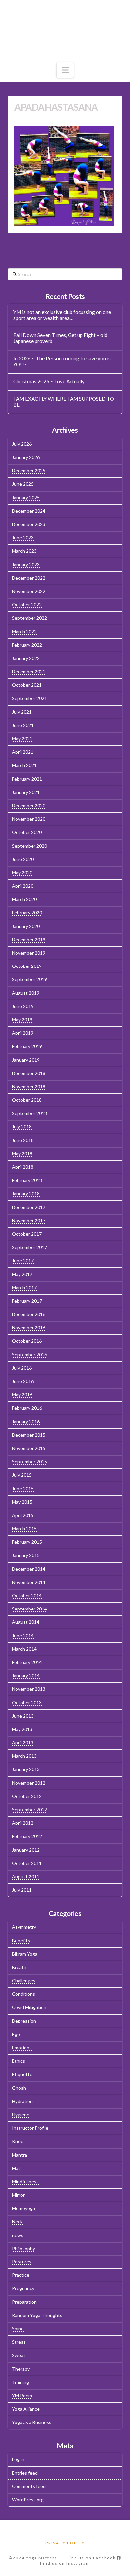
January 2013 (26, 1769)
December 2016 (29, 1314)
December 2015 (29, 1435)
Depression (24, 2021)
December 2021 (29, 671)
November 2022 (29, 591)
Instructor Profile (30, 2128)
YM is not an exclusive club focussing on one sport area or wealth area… (62, 315)
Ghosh (19, 2088)
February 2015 (27, 1542)
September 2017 (29, 1247)
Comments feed (29, 2486)
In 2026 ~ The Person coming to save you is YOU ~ (62, 362)
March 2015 (24, 1528)
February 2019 (27, 1046)
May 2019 (22, 1020)
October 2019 (27, 966)
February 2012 (27, 1836)
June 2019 (23, 1006)
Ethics (18, 2061)
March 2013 (24, 1756)
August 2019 (26, 993)
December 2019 (29, 939)
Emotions (22, 2047)
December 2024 (29, 511)
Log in (18, 2459)
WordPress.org (28, 2500)
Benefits (21, 1940)
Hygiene (21, 2114)
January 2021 (26, 792)
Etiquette (22, 2074)
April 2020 (23, 886)
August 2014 (26, 1622)
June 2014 (23, 1636)
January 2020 (26, 926)
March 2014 (24, 1649)
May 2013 (22, 1729)
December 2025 (29, 471)
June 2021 (23, 725)
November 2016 (29, 1327)
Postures (22, 2262)
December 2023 (29, 524)
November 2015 (29, 1448)
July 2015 (22, 1475)
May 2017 (22, 1274)
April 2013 (23, 1743)
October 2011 (27, 1863)
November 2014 (29, 1582)
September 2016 (29, 1354)
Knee (18, 2141)
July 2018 (22, 1127)
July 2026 (22, 444)
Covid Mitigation (29, 2007)
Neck (17, 2221)
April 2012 (23, 1823)
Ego (16, 2034)
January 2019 (26, 1060)
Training (20, 2382)
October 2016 (27, 1341)
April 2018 (23, 1167)
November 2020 (29, 819)
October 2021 (27, 685)
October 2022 (27, 605)
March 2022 (24, 632)
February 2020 (27, 912)
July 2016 (22, 1368)
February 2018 (27, 1180)
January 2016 (26, 1421)
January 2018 (26, 1194)
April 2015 (23, 1515)
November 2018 (29, 1087)
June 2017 (23, 1261)
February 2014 (27, 1662)
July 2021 (22, 712)
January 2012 (26, 1850)
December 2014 (29, 1569)
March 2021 (24, 765)
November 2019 (29, 953)
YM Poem (22, 2396)
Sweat (19, 2355)
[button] (65, 70)
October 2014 (27, 1595)
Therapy (21, 2369)
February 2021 (27, 779)
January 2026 (26, 457)
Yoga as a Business (32, 2422)
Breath (19, 1967)
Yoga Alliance (26, 2409)
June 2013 (23, 1716)
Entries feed (25, 2473)
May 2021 (22, 738)
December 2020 (29, 805)
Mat (16, 2168)
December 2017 (29, 1207)
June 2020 (23, 859)
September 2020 (29, 846)
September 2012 (29, 1810)
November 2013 (29, 1689)
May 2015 (22, 1502)
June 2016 (23, 1381)
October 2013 (27, 1703)
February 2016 (27, 1408)
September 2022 (29, 618)
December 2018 (29, 1073)
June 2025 (23, 484)
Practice (21, 2275)
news (18, 2235)
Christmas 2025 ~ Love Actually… (51, 381)
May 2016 (22, 1394)
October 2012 (27, 1796)
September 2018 (29, 1113)
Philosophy (23, 2248)
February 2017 (27, 1301)
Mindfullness (25, 2181)
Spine (18, 2329)
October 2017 (27, 1234)
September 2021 (29, 698)
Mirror (18, 2195)
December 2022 (29, 578)
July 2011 (22, 1890)
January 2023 (26, 565)
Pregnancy (23, 2288)
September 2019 (29, 979)
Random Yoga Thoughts (37, 2315)
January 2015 (26, 1555)
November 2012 (29, 1783)
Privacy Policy (65, 2543)
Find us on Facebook (92, 2558)
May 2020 (22, 872)
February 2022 (27, 645)
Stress (19, 2342)
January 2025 (26, 498)
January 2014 (26, 1676)
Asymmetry (24, 1927)
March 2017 (24, 1288)
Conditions (23, 1994)
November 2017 (29, 1221)
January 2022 (26, 658)
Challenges (24, 1980)
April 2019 (23, 1033)
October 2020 (27, 832)
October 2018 (27, 1100)
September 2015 (29, 1461)
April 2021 (23, 752)
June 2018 (23, 1140)
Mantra (19, 2155)
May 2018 (22, 1154)
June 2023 (23, 538)
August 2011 (26, 1877)
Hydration (22, 2101)
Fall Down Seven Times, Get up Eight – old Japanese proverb (60, 338)
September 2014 (29, 1609)
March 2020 (24, 899)
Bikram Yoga (25, 1954)
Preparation (24, 2302)
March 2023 (24, 551)
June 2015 (23, 1488)
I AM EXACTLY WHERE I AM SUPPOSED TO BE (64, 402)
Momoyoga (23, 2208)
